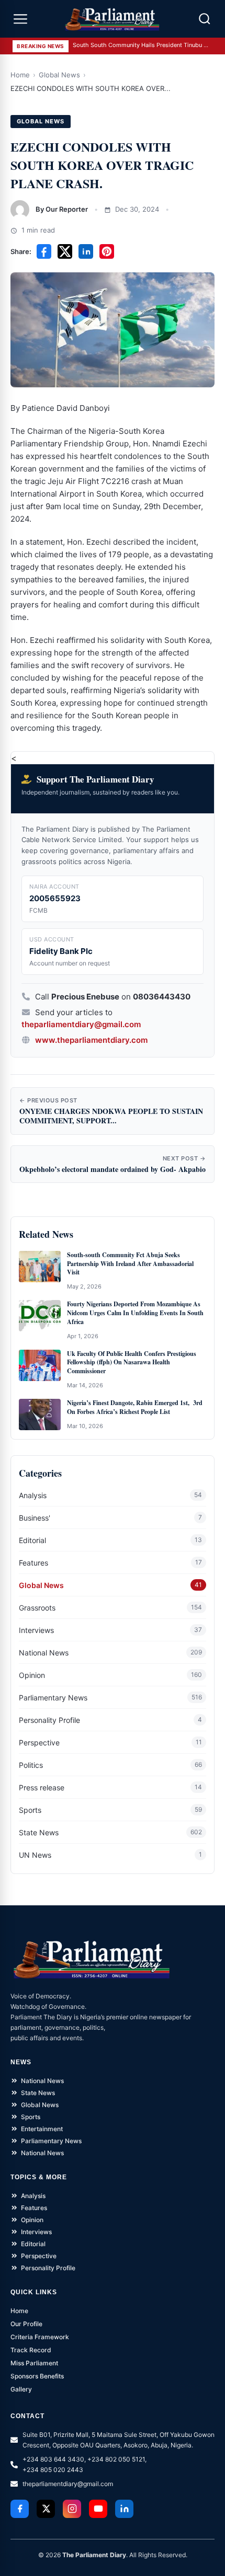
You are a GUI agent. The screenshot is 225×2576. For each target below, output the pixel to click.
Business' (35, 1518)
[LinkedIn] (124, 2509)
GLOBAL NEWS (41, 121)
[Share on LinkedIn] (86, 251)
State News (39, 1832)
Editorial (32, 1540)
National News (44, 1653)
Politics (31, 1765)
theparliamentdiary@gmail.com (81, 1024)
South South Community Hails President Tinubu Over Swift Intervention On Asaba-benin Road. (141, 45)
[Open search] (205, 19)
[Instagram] (72, 2509)
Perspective (39, 1743)
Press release (42, 1787)
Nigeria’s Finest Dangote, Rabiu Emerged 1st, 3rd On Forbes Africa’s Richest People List (135, 1407)
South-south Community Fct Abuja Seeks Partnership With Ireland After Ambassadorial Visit (130, 1264)
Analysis (33, 1495)
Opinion (32, 1675)
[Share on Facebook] (44, 251)
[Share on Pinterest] (107, 251)
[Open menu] (20, 19)
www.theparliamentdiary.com (91, 1040)
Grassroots (37, 1608)
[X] (46, 2509)
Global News (59, 75)
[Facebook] (20, 2509)
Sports (30, 1810)
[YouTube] (98, 2509)
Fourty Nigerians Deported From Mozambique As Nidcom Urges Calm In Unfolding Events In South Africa (135, 1313)
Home (20, 75)
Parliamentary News (53, 1698)
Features (33, 1563)
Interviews (36, 1630)
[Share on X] (65, 251)
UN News (35, 1855)
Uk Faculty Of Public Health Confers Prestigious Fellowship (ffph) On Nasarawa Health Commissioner (132, 1363)
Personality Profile (49, 1720)
